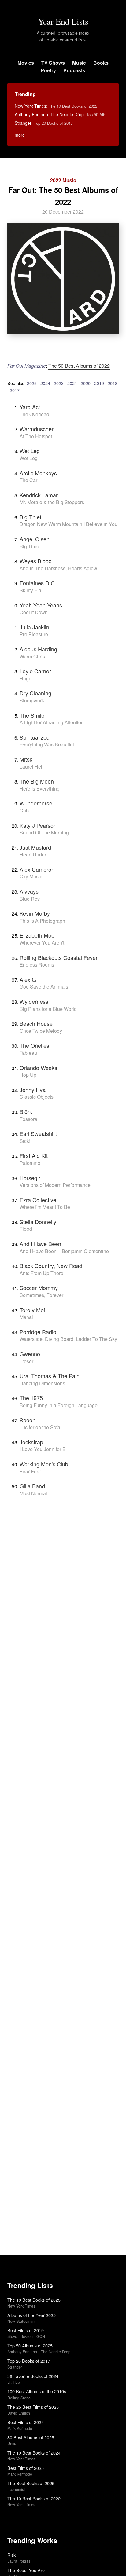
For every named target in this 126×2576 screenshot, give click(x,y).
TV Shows (53, 63)
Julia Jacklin (34, 627)
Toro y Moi (32, 1310)
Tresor (26, 1361)
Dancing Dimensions (42, 1383)
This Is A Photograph (42, 921)
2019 (99, 383)
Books (101, 63)
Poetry (48, 70)
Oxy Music (31, 876)
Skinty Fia (30, 590)
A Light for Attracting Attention (52, 722)
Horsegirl (31, 1178)
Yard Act (30, 407)
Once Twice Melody (41, 1031)
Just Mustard (35, 847)
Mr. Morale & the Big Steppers (52, 502)
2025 (32, 383)
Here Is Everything (40, 789)
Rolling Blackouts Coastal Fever (59, 957)
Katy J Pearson (38, 825)
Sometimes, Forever (41, 1295)
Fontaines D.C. (38, 583)
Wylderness (34, 1001)
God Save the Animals (44, 987)
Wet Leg (30, 451)
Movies (26, 63)
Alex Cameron (37, 869)
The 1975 (31, 1398)
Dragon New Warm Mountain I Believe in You (69, 524)
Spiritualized (35, 737)
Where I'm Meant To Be (45, 1207)
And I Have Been (40, 1244)
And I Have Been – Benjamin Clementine (64, 1251)
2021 (72, 383)
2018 (113, 383)
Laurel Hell (31, 767)
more (20, 135)
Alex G (28, 979)
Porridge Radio (38, 1332)
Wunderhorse (36, 803)
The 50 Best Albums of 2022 (79, 366)
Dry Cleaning (35, 693)
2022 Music (63, 180)
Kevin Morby (35, 913)
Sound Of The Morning (44, 832)
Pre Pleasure (34, 634)
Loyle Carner (35, 671)
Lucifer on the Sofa (40, 1427)
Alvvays (29, 891)
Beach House (36, 1023)
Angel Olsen (35, 539)
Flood (26, 1229)
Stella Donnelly (38, 1222)
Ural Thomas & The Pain (50, 1376)
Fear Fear (30, 1471)
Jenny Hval (33, 1090)
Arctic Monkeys (38, 473)
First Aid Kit (34, 1155)
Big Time (29, 546)
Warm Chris (32, 656)
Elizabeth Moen (39, 935)
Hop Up (28, 1075)
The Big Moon (37, 781)
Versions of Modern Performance (55, 1185)
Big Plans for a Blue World (48, 1009)
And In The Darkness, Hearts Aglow (58, 568)
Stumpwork (32, 700)
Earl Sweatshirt (38, 1133)
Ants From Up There (41, 1273)
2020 (86, 383)
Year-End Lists (63, 21)
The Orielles (34, 1045)
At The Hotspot (36, 436)
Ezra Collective (38, 1200)
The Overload (34, 414)
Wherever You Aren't (42, 943)
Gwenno (30, 1354)
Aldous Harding (38, 649)
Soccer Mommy (39, 1288)
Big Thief (30, 517)
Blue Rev (30, 899)
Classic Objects (37, 1097)
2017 (15, 390)
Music (79, 63)
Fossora (28, 1119)
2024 (45, 383)
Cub (24, 811)
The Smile (32, 715)
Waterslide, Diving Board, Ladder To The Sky (68, 1339)
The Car (28, 480)
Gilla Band (32, 1486)
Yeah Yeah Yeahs (41, 605)
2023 (59, 383)
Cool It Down (34, 612)
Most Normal (33, 1493)
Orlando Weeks (38, 1068)
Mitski (27, 759)
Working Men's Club (44, 1464)
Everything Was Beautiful (47, 744)
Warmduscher (37, 429)
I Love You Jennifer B (43, 1449)
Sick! (25, 1141)
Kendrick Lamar (39, 495)
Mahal (26, 1317)
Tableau (28, 1053)
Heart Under (33, 854)
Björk (26, 1111)
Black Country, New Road (51, 1266)
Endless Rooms (37, 965)
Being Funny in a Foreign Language (59, 1405)
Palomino (30, 1163)
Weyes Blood (36, 561)
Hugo (26, 678)
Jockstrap (31, 1442)
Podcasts (74, 70)
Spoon (28, 1420)
